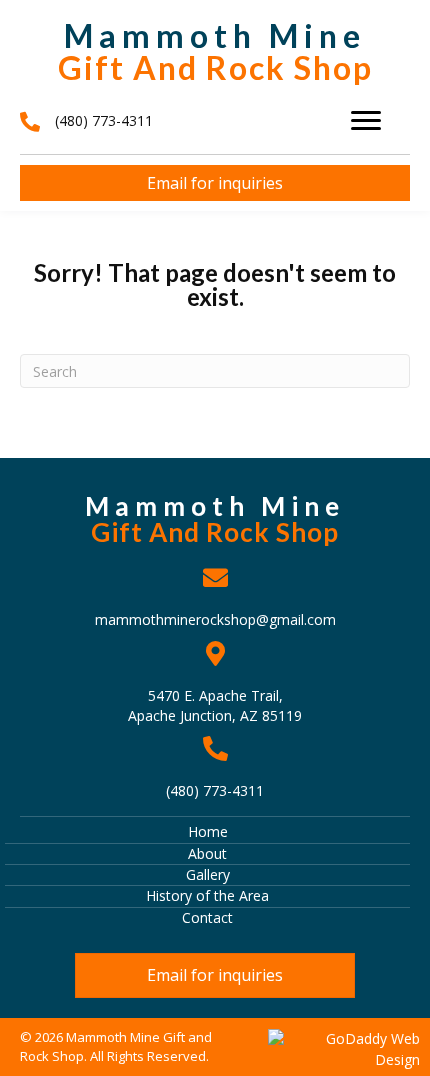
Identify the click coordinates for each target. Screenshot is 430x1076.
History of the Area (207, 895)
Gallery (208, 874)
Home (208, 831)
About (207, 853)
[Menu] (366, 121)
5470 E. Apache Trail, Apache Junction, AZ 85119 (215, 705)
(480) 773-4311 (215, 790)
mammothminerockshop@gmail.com (215, 619)
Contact (207, 917)
